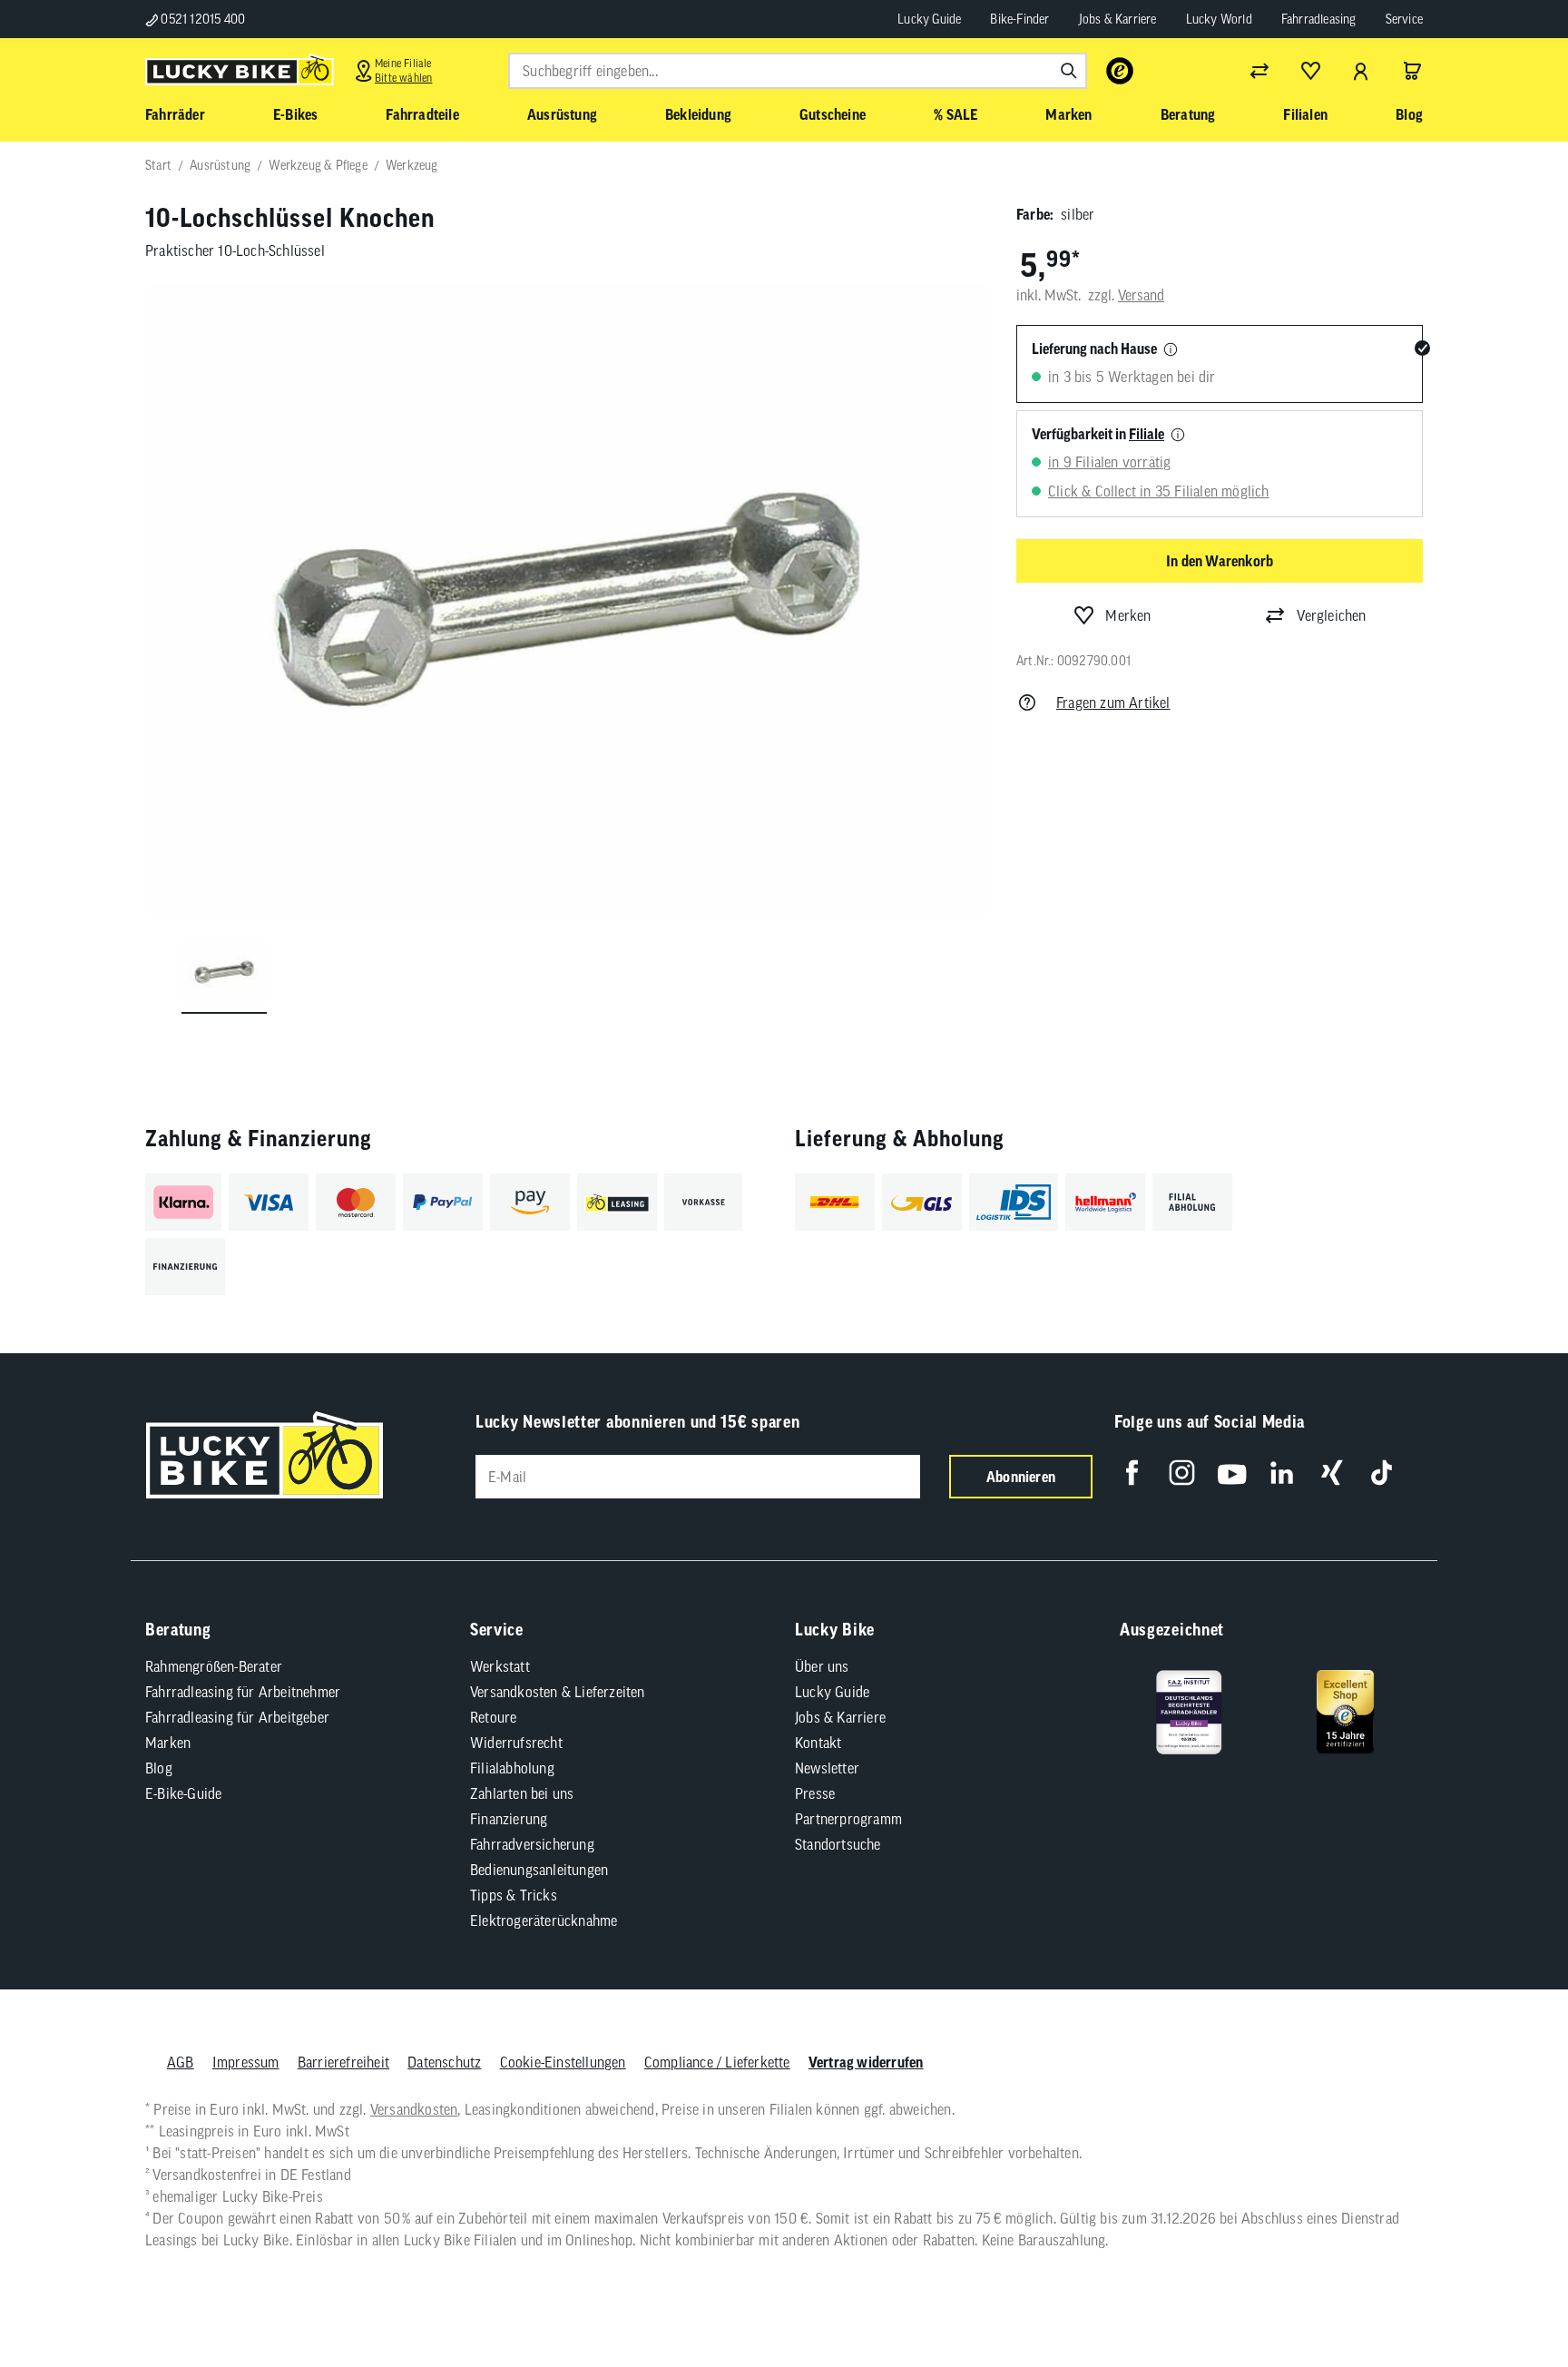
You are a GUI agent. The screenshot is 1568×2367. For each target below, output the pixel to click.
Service (1404, 19)
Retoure (493, 1717)
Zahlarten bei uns (522, 1793)
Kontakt (818, 1743)
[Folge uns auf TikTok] (1382, 1473)
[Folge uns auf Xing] (1332, 1473)
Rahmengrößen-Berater (214, 1666)
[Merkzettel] (1310, 71)
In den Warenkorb (1220, 561)
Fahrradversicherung (532, 1844)
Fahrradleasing (1319, 19)
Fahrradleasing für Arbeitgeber (237, 1717)
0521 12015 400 (201, 19)
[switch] (1508, 2298)
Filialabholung (512, 1768)
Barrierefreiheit (343, 2062)
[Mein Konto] (1361, 71)
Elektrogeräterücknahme (544, 1920)
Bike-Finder (1019, 19)
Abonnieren (1021, 1477)
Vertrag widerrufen (866, 2062)
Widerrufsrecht (516, 1743)
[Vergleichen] (1259, 71)
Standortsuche (838, 1844)
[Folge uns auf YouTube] (1232, 1473)
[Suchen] (1069, 71)
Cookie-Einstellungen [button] (563, 2062)
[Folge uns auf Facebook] (1132, 1473)
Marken (168, 1743)
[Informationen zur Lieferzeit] (1171, 350)
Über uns (822, 1666)
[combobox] (798, 71)
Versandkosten (414, 2109)
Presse (815, 1793)
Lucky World (1219, 19)
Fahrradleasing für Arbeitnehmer (243, 1692)
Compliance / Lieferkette (717, 2062)
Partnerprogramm (848, 1819)
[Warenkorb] (1412, 71)
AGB (181, 2062)
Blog (159, 1768)
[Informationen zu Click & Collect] (1178, 436)
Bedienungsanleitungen (539, 1870)
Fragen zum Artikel (1113, 702)
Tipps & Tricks (514, 1895)
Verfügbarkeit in (1098, 434)
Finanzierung (509, 1819)
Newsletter (827, 1768)
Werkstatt (500, 1666)
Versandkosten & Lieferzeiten (558, 1692)
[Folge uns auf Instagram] (1182, 1473)
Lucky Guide (929, 19)
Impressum (246, 2062)
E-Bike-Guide (183, 1793)
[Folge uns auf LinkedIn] (1282, 1473)
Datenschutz (444, 2062)
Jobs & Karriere (1118, 19)
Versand (1141, 295)
